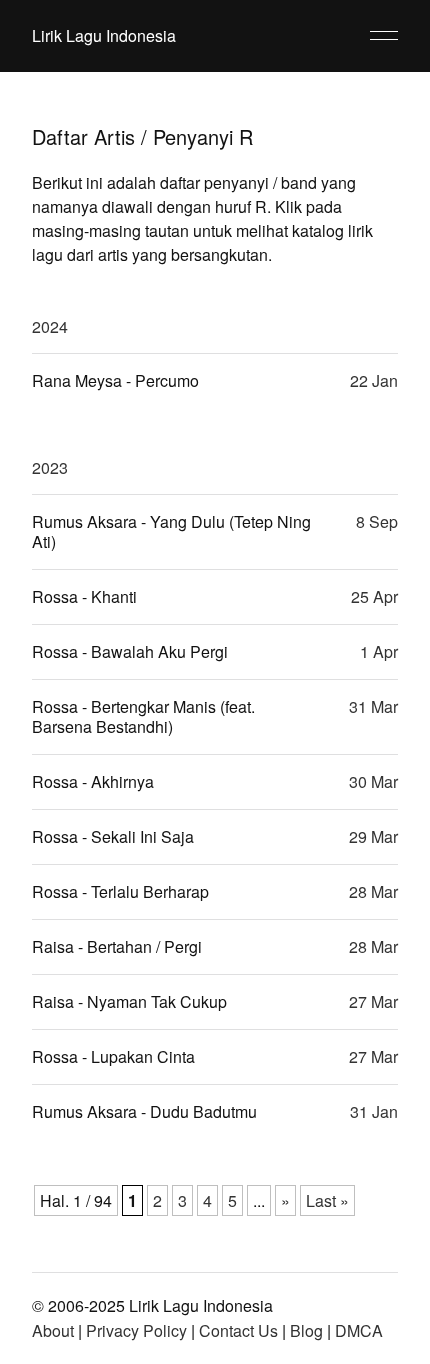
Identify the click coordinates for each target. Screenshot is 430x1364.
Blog (306, 1330)
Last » (327, 1200)
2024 (50, 326)
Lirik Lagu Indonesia (104, 35)
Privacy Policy (136, 1330)
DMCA (359, 1330)
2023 (50, 467)
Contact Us (238, 1330)
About (53, 1330)
